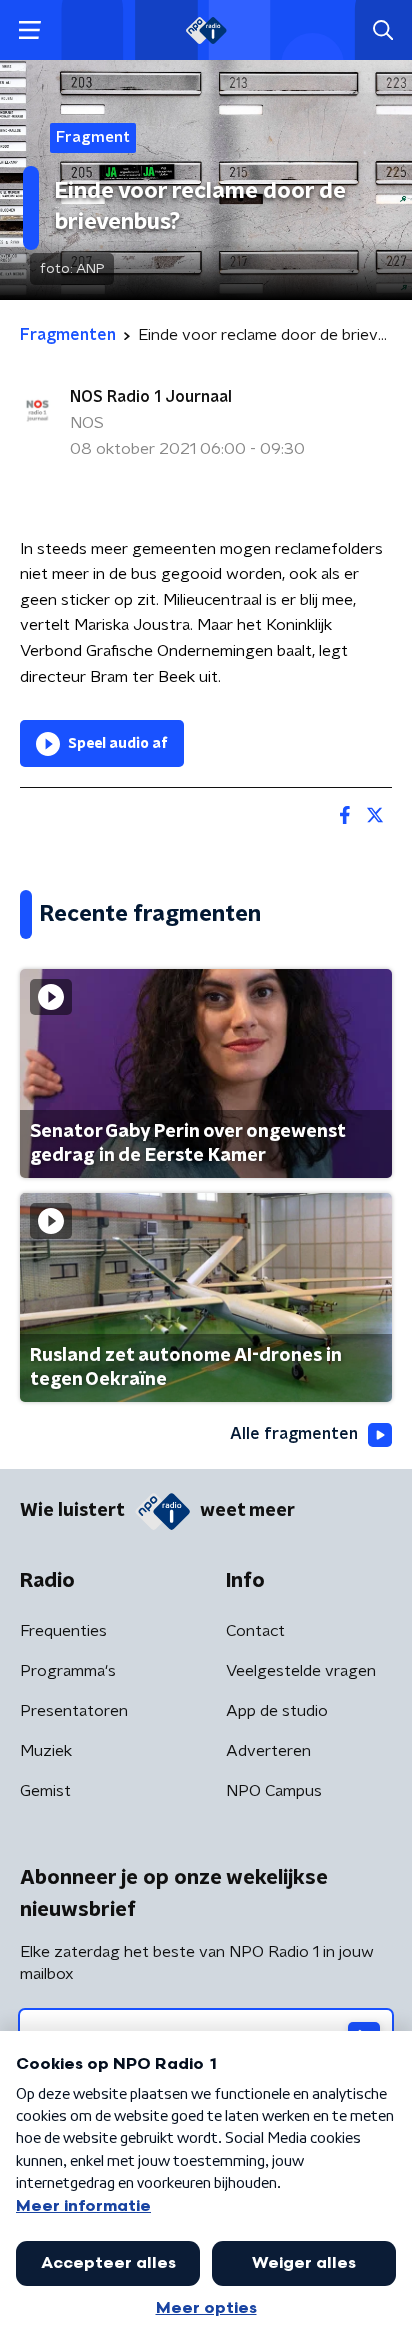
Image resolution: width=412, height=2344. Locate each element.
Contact (255, 1631)
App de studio (277, 1711)
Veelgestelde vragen (301, 1671)
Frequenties (63, 1631)
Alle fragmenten (294, 1434)
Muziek (46, 1751)
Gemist (45, 1791)
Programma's (68, 1671)
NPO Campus (274, 1791)
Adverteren (268, 1751)
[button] (29, 30)
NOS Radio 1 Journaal (151, 397)
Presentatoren (74, 1711)
